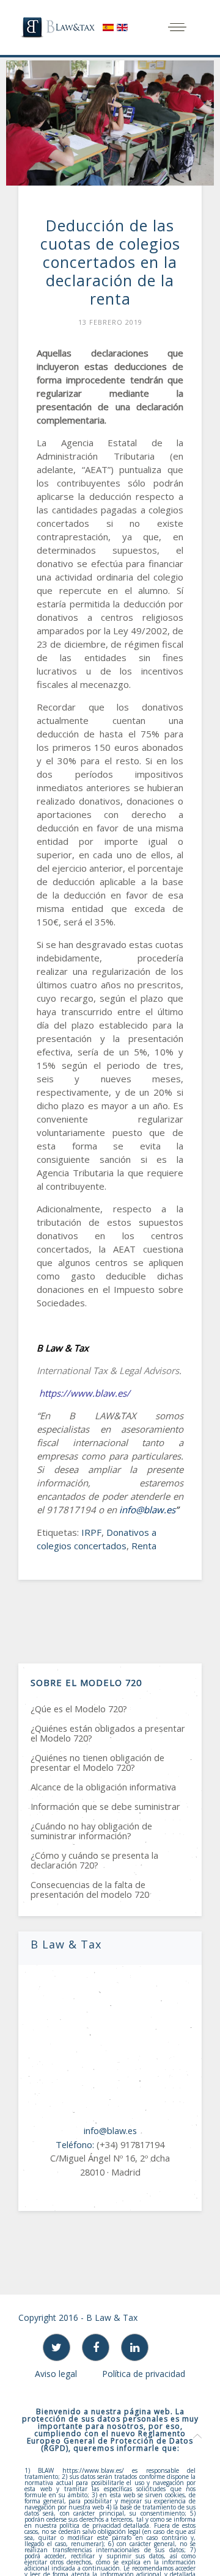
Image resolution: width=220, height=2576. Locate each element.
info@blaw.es (147, 1510)
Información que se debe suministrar (105, 1806)
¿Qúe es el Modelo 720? (79, 1709)
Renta (144, 1546)
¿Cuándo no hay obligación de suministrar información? (91, 1831)
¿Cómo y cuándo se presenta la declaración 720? (94, 1860)
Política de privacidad (144, 2374)
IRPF (91, 1532)
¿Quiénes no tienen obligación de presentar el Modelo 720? (97, 1762)
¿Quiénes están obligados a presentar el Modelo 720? (108, 1733)
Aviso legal (56, 2374)
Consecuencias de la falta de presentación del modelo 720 (90, 1889)
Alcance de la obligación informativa (103, 1787)
